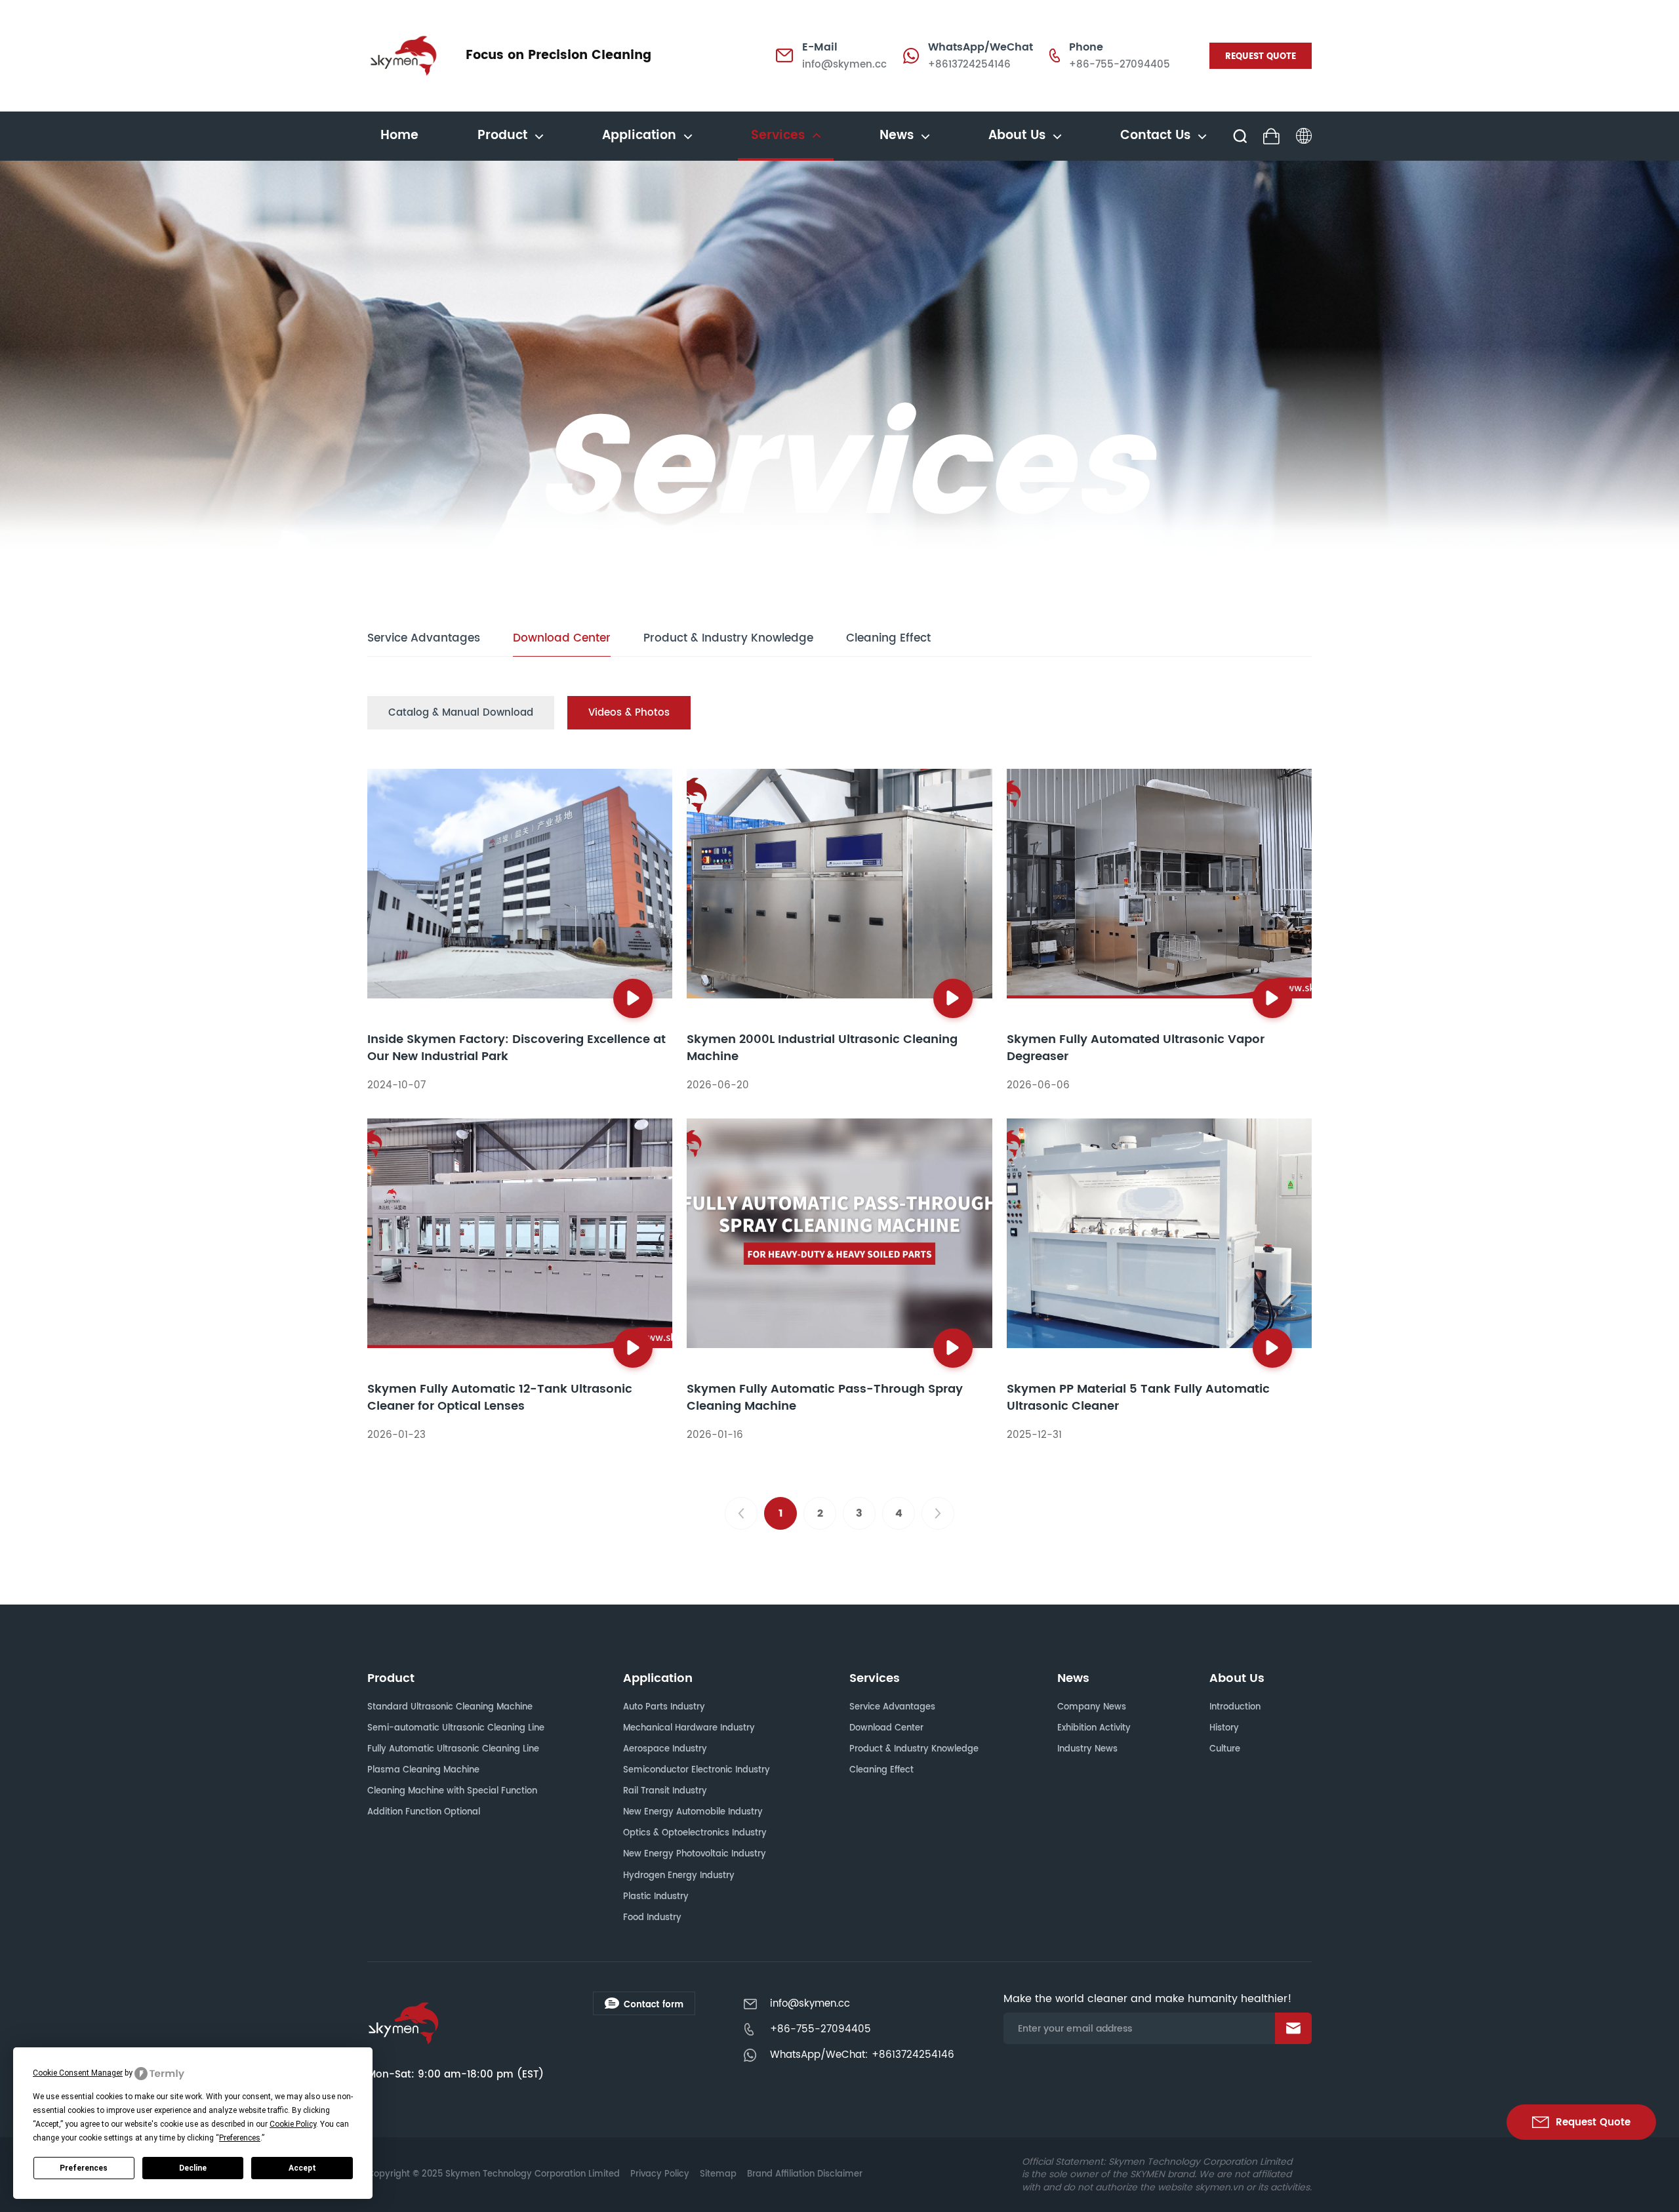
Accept (302, 2168)
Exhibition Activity (1094, 1728)
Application (658, 1678)
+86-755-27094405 (1120, 65)
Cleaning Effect (888, 639)
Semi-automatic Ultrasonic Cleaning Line (456, 1728)
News (1073, 1678)
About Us (1237, 1678)
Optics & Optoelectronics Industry (695, 1833)
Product (391, 1678)
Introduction (1235, 1707)
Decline (193, 2168)
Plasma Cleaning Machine (423, 1770)
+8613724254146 (969, 65)
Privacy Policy (660, 2174)
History (1224, 1728)
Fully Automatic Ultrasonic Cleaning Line (453, 1749)
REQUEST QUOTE (1261, 57)
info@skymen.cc (844, 65)
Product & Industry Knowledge (728, 639)
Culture (1225, 1749)
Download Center (562, 639)
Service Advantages (424, 639)
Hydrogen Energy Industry (679, 1876)
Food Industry (652, 1918)
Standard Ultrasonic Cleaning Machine (450, 1707)
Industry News (1087, 1749)
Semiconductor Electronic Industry (697, 1770)
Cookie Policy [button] (293, 2124)
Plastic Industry (656, 1897)
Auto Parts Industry (664, 1707)
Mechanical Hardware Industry (689, 1728)
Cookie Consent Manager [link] (78, 2073)
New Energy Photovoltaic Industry (695, 1854)
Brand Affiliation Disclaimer (805, 2174)
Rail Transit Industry (665, 1791)
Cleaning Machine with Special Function (452, 1791)
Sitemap (718, 2174)
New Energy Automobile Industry (693, 1812)
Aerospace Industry (665, 1749)
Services (875, 1678)
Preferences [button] (240, 2138)
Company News (1092, 1707)
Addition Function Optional (424, 1812)
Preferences (84, 2168)
